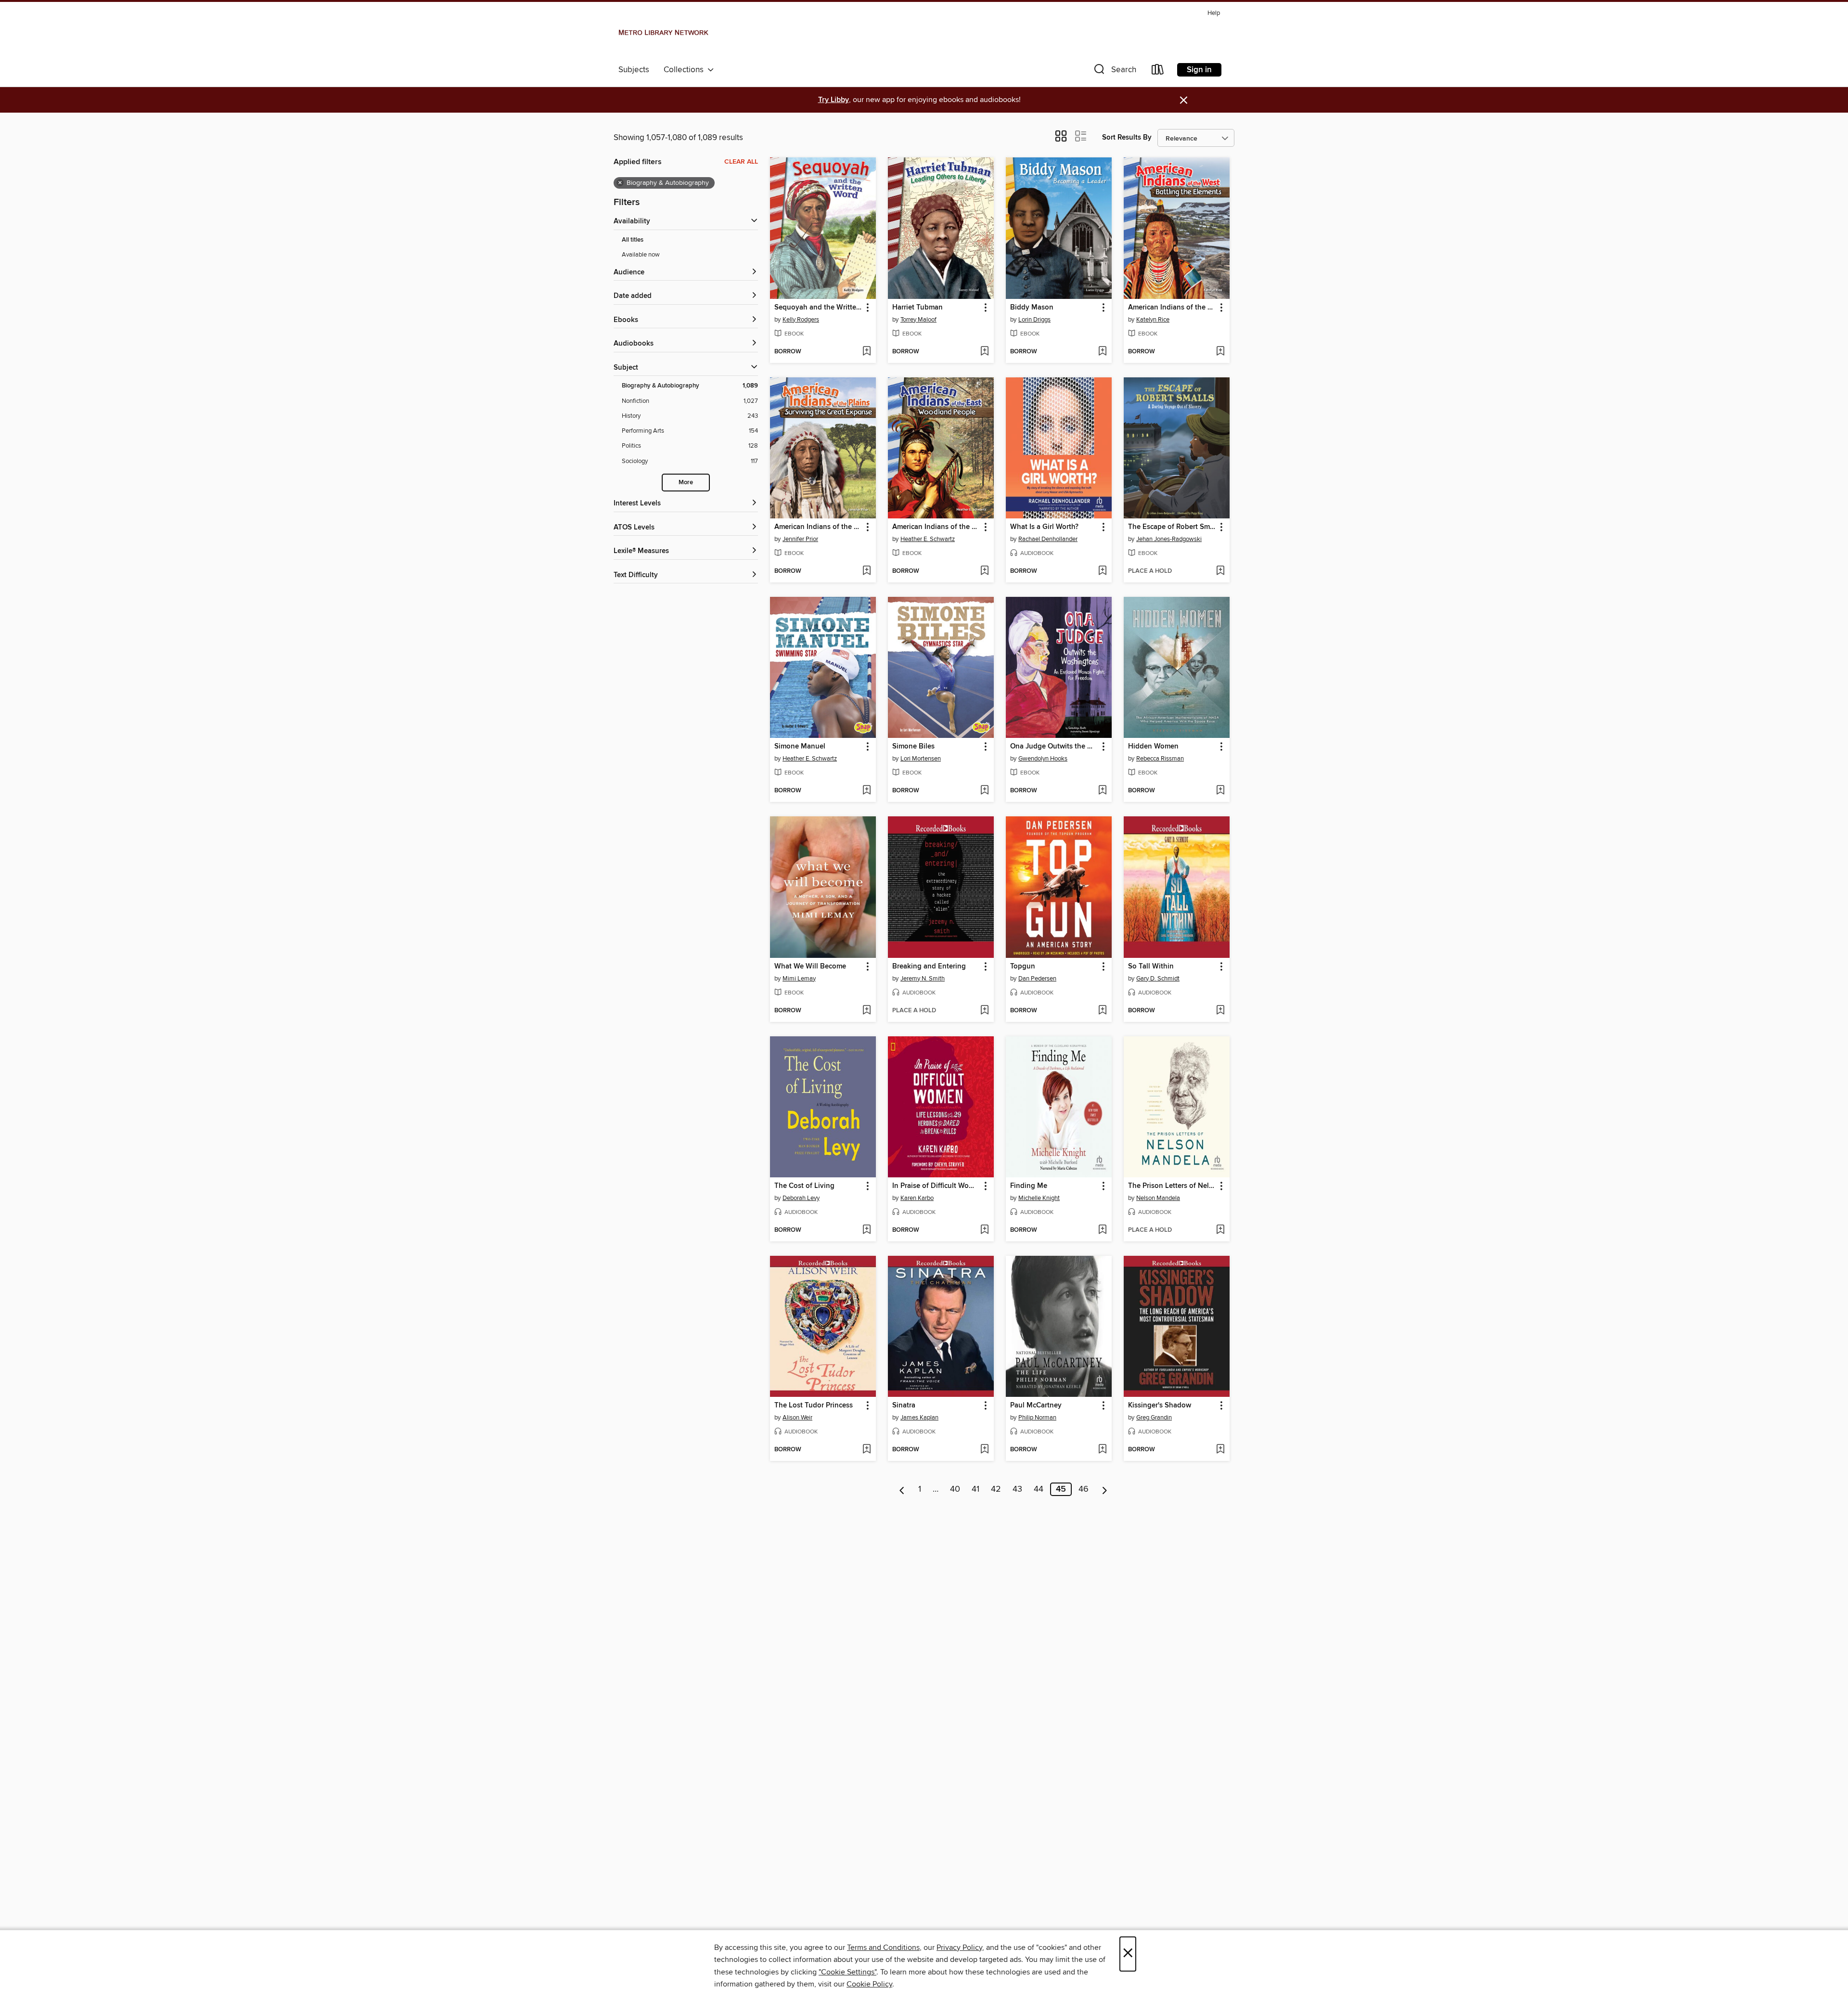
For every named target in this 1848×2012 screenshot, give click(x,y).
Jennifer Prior (800, 539)
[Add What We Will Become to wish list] (866, 1011)
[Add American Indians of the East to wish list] (984, 571)
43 (1017, 1489)
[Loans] (1158, 71)
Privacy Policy (959, 1948)
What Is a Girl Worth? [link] (1044, 527)
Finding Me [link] (1029, 1186)
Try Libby (834, 100)
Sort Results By (1127, 137)
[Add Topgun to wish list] (1102, 1011)
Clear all (741, 162)
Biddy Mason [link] (1032, 308)
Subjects (634, 70)
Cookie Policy (869, 1984)
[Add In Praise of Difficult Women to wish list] (984, 1230)
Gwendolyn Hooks (1043, 759)
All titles (633, 240)
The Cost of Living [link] (804, 1186)
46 (1084, 1489)
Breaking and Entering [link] (929, 967)
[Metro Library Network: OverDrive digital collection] (663, 33)
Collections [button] (686, 70)
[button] (1114, 71)
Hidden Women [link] (1153, 747)
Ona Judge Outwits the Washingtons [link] (1054, 747)
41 (975, 1489)
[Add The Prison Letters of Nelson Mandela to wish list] (1220, 1230)
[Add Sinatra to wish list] (984, 1450)
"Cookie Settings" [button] (847, 1972)
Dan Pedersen (1037, 979)
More (686, 483)
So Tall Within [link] (1151, 967)
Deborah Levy (801, 1198)
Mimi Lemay (799, 979)
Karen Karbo (917, 1198)
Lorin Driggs (1034, 320)
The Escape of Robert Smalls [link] (1172, 527)
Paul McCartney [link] (1036, 1406)
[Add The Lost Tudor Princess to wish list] (866, 1450)
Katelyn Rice (1153, 320)
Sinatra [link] (904, 1406)
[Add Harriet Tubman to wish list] (984, 352)
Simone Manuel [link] (800, 747)
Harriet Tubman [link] (918, 308)
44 (1039, 1489)
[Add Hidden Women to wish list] (1220, 791)
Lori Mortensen (921, 759)
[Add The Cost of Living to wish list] (866, 1230)
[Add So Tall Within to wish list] (1220, 1011)
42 (996, 1489)
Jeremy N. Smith (923, 979)
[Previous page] (902, 1489)
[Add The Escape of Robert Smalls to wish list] (1220, 571)
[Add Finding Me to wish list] (1102, 1230)
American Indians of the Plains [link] (818, 527)
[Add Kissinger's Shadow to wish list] (1220, 1450)
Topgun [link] (1023, 967)
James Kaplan (919, 1418)
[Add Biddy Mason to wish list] (1102, 352)
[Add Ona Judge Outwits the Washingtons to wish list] (1102, 791)
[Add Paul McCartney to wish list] (1102, 1450)
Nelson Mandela (1158, 1198)
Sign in (1199, 70)
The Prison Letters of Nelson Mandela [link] (1172, 1186)
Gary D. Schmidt (1158, 979)
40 (955, 1489)
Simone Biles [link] (913, 747)
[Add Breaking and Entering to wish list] (984, 1011)
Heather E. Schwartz (928, 539)
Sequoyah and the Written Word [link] (818, 308)
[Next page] (1105, 1489)
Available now (641, 255)
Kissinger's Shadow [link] (1160, 1406)
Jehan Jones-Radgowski (1169, 539)
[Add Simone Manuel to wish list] (866, 791)
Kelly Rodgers (801, 320)
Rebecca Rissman (1160, 759)
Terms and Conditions (883, 1948)
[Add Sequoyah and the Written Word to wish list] (866, 352)
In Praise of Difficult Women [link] (936, 1186)
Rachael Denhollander (1048, 539)
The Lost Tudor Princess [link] (814, 1406)
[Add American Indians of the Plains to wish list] (866, 571)
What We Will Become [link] (810, 967)
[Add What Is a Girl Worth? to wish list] (1102, 571)
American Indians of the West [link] (1172, 308)
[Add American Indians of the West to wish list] (1220, 352)
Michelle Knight (1039, 1198)
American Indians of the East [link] (936, 527)
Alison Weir (797, 1418)
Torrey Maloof (918, 320)
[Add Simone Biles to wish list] (984, 791)
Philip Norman (1037, 1418)
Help (1214, 13)
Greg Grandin (1154, 1418)
